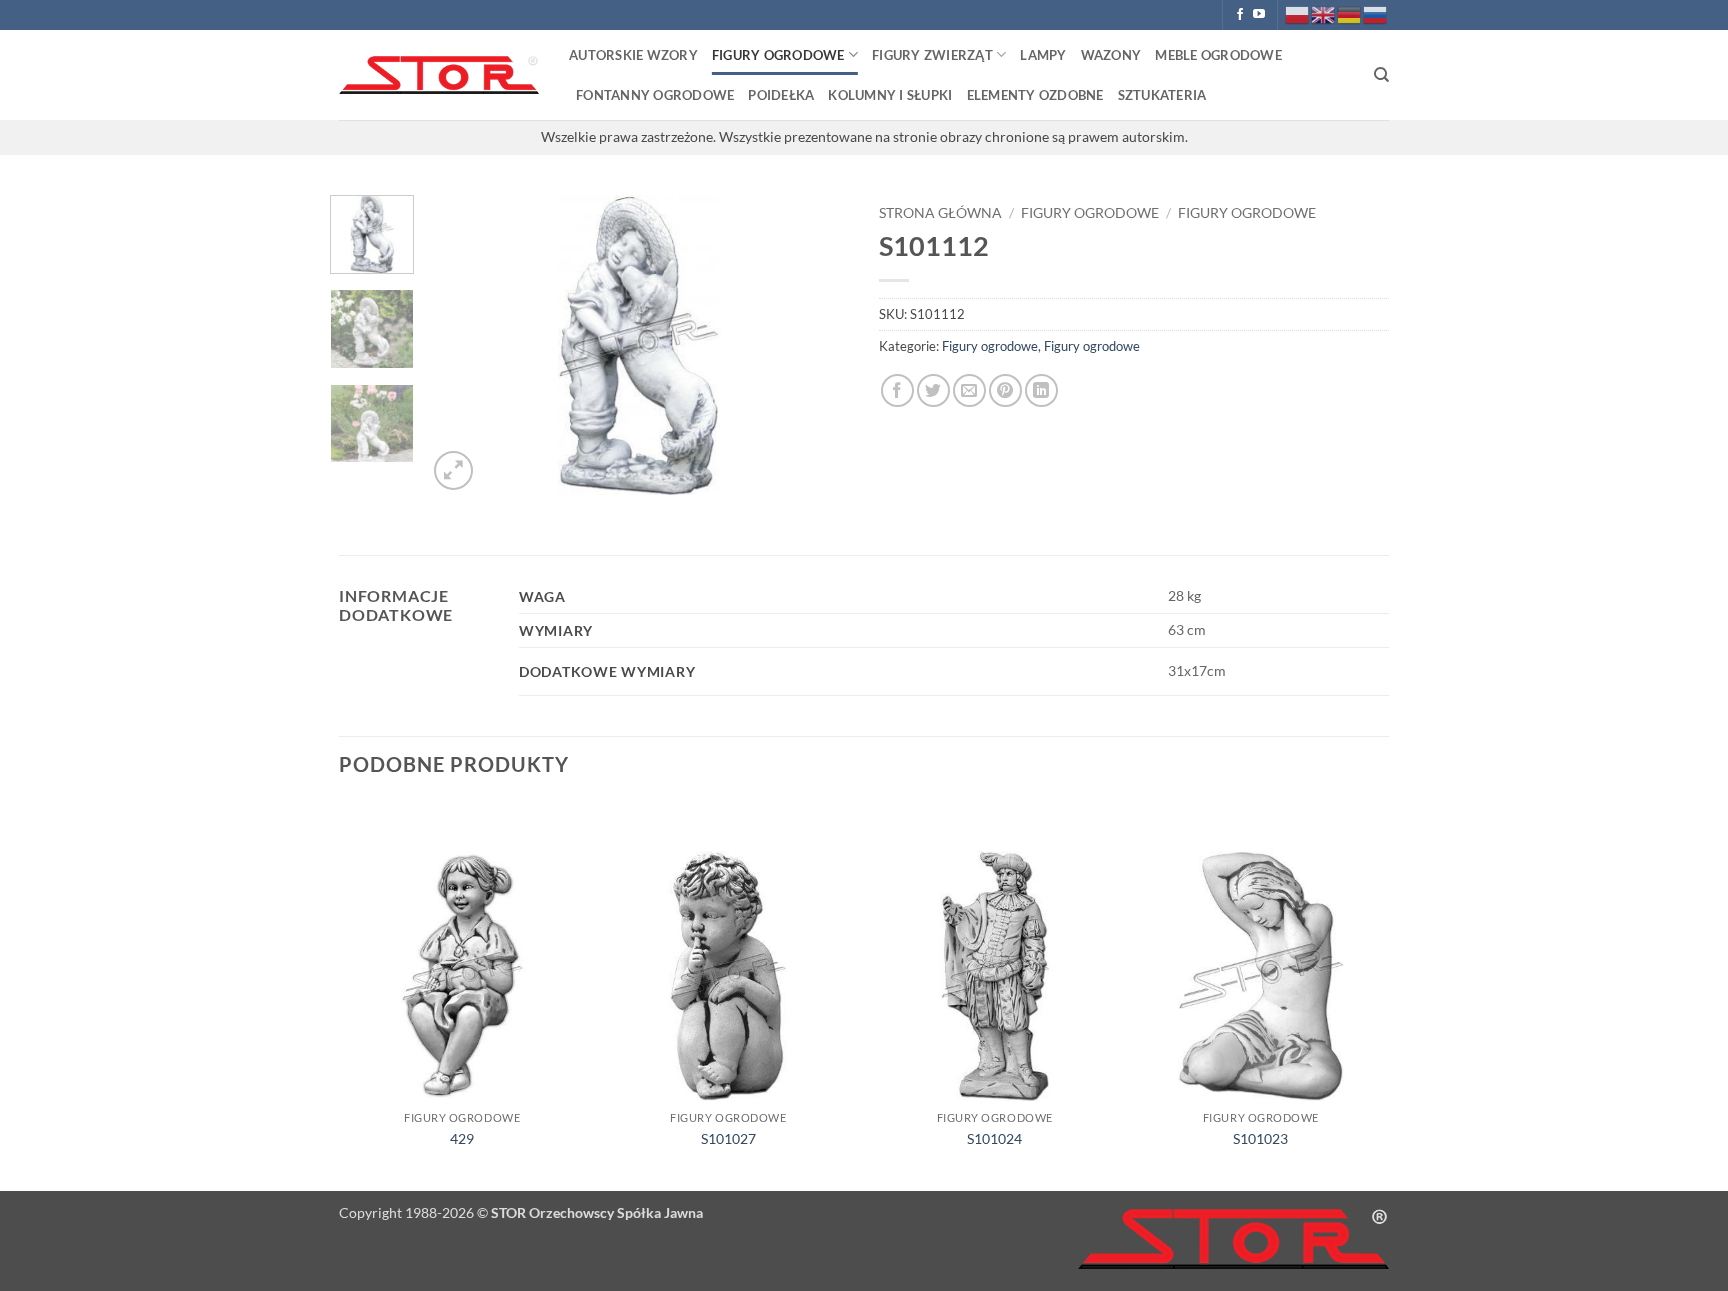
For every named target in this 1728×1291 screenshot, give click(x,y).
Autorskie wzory (633, 55)
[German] (1350, 13)
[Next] (816, 345)
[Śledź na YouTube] (1259, 15)
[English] (1324, 13)
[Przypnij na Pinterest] (1005, 390)
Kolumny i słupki (890, 95)
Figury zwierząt (932, 55)
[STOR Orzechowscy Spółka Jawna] (439, 75)
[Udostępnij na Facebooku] (897, 390)
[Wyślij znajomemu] (969, 390)
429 (462, 1138)
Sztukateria (1162, 95)
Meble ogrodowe (1218, 55)
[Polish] (1298, 13)
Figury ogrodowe (778, 55)
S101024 (994, 1138)
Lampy (1043, 55)
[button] (453, 470)
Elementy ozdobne (1035, 95)
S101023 (1260, 1138)
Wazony (1111, 55)
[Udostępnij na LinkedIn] (1041, 390)
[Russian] (1376, 13)
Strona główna (940, 213)
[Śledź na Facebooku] (1240, 15)
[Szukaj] (1381, 75)
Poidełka (781, 95)
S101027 (728, 1138)
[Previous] (461, 345)
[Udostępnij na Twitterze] (933, 390)
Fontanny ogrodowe (655, 95)
